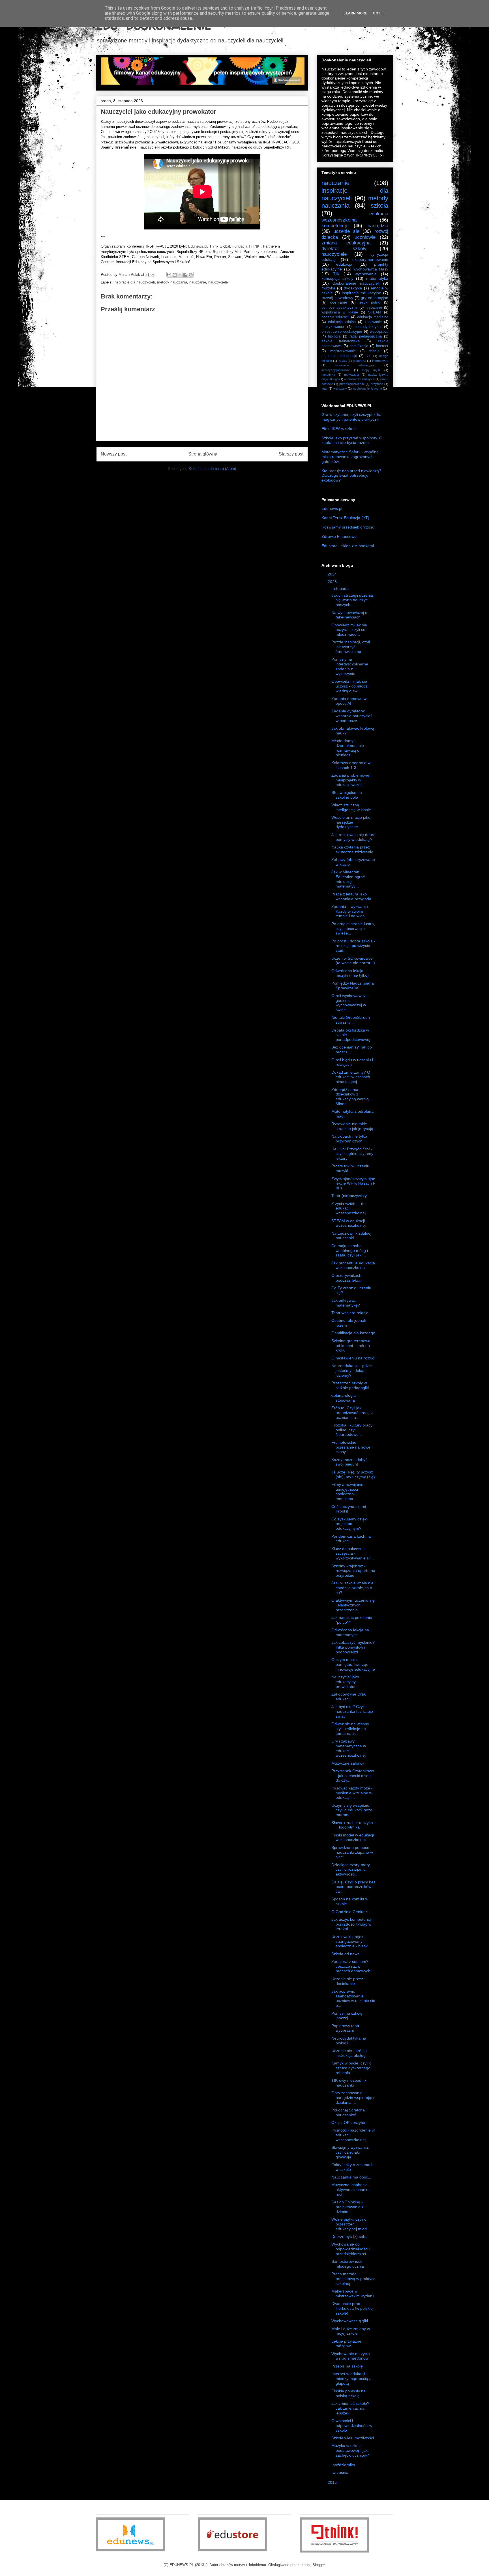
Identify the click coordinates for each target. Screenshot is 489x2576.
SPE (369, 356)
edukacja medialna (373, 317)
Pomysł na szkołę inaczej (347, 2016)
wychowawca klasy (371, 269)
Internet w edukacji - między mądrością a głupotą (351, 2379)
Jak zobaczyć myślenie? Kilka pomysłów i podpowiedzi (353, 1647)
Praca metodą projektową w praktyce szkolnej (353, 2279)
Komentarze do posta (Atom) (212, 469)
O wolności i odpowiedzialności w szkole (352, 2425)
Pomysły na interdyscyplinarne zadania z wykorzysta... (350, 666)
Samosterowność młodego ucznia (348, 2264)
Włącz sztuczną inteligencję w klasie (351, 807)
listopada (341, 588)
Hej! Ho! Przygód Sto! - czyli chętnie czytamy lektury (352, 1154)
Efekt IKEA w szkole (339, 429)
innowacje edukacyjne (355, 365)
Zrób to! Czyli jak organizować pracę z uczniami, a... (352, 1413)
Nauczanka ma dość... (351, 2177)
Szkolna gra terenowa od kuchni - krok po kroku (351, 1346)
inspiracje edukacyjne (362, 293)
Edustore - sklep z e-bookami (348, 546)
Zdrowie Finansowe (339, 536)
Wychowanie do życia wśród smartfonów (351, 2356)
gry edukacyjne (375, 298)
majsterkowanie (343, 351)
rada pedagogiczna (365, 336)
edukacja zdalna (342, 322)
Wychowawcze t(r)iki (350, 2321)
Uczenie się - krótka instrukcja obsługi (349, 2053)
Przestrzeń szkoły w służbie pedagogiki (350, 1385)
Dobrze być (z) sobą (349, 2236)
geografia (359, 361)
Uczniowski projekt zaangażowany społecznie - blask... (351, 1941)
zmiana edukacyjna (346, 243)
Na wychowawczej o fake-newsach (349, 615)
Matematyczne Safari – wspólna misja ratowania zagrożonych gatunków (350, 457)
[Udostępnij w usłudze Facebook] (185, 275)
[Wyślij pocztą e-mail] (169, 275)
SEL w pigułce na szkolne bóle (347, 795)
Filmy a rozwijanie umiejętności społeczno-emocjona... (347, 1492)
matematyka (377, 278)
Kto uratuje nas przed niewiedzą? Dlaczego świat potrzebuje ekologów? (351, 476)
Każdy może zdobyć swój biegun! (349, 1462)
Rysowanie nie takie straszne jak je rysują (352, 1126)
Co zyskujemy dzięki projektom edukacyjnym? (349, 1524)
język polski (370, 302)
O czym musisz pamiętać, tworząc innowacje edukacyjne (353, 1664)
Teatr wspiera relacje (350, 1313)
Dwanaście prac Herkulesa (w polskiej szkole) (352, 2308)
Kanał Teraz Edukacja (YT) (345, 518)
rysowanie (374, 308)
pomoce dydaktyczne (339, 308)
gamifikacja (359, 346)
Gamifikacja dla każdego (353, 1333)
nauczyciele (218, 282)
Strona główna (203, 454)
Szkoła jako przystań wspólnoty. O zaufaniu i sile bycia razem (352, 440)
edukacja (344, 264)
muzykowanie (333, 327)
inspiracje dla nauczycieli (134, 282)
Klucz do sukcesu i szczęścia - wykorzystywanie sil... (353, 1554)
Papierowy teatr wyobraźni (345, 2028)
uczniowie (365, 237)
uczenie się (346, 231)
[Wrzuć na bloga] (175, 275)
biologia (334, 336)
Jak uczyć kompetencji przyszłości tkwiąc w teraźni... (351, 1924)
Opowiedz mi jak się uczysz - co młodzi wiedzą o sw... (350, 686)
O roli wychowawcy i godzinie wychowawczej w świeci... (349, 1003)
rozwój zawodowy (337, 298)
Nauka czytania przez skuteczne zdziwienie (352, 849)
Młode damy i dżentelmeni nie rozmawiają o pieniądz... (348, 748)
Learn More (355, 13)
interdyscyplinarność (336, 370)
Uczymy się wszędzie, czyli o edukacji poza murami (352, 1810)
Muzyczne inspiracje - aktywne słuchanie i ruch (351, 2190)
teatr (325, 388)
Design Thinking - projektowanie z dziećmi (348, 2207)
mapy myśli (371, 370)
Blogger (319, 2565)
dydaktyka (353, 288)
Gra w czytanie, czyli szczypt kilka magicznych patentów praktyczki (351, 417)
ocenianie (339, 302)
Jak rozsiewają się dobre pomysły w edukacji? (353, 837)
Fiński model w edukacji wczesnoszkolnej (353, 1837)
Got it (379, 13)
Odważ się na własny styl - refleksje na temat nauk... (350, 1729)
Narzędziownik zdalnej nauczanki (351, 1236)
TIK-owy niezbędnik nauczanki (349, 2083)
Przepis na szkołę (347, 2366)
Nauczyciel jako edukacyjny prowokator (345, 1682)
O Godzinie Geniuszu (350, 1912)
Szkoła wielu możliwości (353, 2438)
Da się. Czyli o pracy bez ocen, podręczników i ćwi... (353, 1887)
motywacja (351, 375)
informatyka (380, 361)
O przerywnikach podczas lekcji (346, 1278)
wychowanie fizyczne (367, 388)
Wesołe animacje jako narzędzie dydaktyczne (351, 822)
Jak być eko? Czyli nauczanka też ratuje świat (352, 1711)
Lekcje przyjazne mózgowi (346, 2344)
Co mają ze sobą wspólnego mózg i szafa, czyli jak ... (350, 1251)
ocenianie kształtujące (359, 379)
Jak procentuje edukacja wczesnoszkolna (353, 1265)
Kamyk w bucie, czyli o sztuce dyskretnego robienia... (351, 2068)
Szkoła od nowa (346, 1954)
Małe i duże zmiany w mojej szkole (351, 2331)
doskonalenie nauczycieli (356, 283)
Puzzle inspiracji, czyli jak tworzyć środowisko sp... (351, 647)
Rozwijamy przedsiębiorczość (348, 527)
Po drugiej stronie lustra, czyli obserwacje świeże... (353, 929)
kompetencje (335, 226)
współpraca (379, 332)
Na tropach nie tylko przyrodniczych (349, 1139)
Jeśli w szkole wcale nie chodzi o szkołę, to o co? (352, 1588)
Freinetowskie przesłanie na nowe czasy (351, 1447)
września (341, 2472)
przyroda (377, 384)
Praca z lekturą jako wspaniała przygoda (351, 896)
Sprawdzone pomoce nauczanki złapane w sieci (352, 1852)
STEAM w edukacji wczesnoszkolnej (348, 1223)
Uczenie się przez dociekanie (347, 1981)
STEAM (375, 312)
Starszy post (291, 454)
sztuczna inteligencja (339, 356)
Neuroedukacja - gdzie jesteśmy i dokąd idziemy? (352, 1370)
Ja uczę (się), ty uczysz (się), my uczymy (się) (353, 1474)
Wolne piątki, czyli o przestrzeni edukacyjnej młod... (351, 2224)
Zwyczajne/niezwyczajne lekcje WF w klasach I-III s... (353, 1183)
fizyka (343, 361)
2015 (333, 2482)
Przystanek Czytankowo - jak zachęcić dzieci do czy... (353, 1776)
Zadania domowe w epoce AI (349, 701)
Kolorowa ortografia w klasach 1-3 (351, 765)
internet (382, 346)
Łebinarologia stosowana (344, 1398)
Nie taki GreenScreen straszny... (351, 1020)
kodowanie (373, 322)
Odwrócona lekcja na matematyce (350, 1632)
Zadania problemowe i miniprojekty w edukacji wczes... (351, 780)
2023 (333, 582)
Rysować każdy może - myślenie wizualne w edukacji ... (352, 1793)
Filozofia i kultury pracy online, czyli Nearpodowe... (352, 1430)
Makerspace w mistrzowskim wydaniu (353, 2294)
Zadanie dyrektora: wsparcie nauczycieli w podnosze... (352, 716)
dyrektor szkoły (344, 249)
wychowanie (366, 274)
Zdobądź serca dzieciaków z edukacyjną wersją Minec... (350, 1097)
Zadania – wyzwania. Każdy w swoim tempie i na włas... (350, 911)
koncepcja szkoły (337, 278)
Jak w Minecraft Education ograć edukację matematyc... (348, 879)
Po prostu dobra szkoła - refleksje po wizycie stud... (353, 946)
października (344, 2465)
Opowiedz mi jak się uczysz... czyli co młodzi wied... (349, 630)
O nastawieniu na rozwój (353, 1358)
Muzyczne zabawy (348, 1763)
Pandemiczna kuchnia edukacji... (351, 1539)
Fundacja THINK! (246, 246)
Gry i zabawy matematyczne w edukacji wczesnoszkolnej (349, 1748)
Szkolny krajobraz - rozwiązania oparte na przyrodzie (353, 1571)
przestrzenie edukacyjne (342, 332)
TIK (336, 274)
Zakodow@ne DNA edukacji (348, 1697)
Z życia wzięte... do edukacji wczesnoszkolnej (348, 1208)
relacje (374, 351)
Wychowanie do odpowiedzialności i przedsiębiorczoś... (351, 2249)
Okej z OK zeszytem (349, 2122)
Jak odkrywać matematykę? (346, 1303)
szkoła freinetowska (341, 341)
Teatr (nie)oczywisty (349, 1196)
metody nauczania (172, 282)
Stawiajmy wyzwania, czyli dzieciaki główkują (350, 2152)
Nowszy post (114, 454)
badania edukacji (335, 317)
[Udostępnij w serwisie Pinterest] (191, 275)
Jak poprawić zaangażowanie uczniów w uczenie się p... (353, 1998)
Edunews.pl (198, 246)
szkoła (379, 206)
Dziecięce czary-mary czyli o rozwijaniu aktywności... (351, 1870)
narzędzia (378, 226)
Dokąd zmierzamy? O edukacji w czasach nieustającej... (351, 1077)
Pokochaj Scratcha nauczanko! (348, 2112)
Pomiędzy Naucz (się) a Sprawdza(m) (353, 986)
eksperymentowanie (370, 259)
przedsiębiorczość (352, 384)
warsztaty (340, 388)
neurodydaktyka (368, 327)
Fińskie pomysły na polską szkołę (348, 2393)
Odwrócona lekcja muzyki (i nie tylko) (350, 973)
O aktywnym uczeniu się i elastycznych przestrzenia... (353, 1605)
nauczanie (198, 282)
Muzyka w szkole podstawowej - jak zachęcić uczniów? (350, 2450)
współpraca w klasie (340, 312)
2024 (333, 574)
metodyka (328, 375)
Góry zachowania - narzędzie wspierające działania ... (353, 2098)
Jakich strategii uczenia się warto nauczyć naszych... (352, 600)
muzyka (328, 288)
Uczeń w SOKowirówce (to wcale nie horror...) (353, 961)
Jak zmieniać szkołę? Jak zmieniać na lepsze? (350, 2408)
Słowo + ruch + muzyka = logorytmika (352, 1825)
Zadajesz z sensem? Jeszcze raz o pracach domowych (351, 1966)
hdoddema (258, 2565)
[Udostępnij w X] (180, 275)
